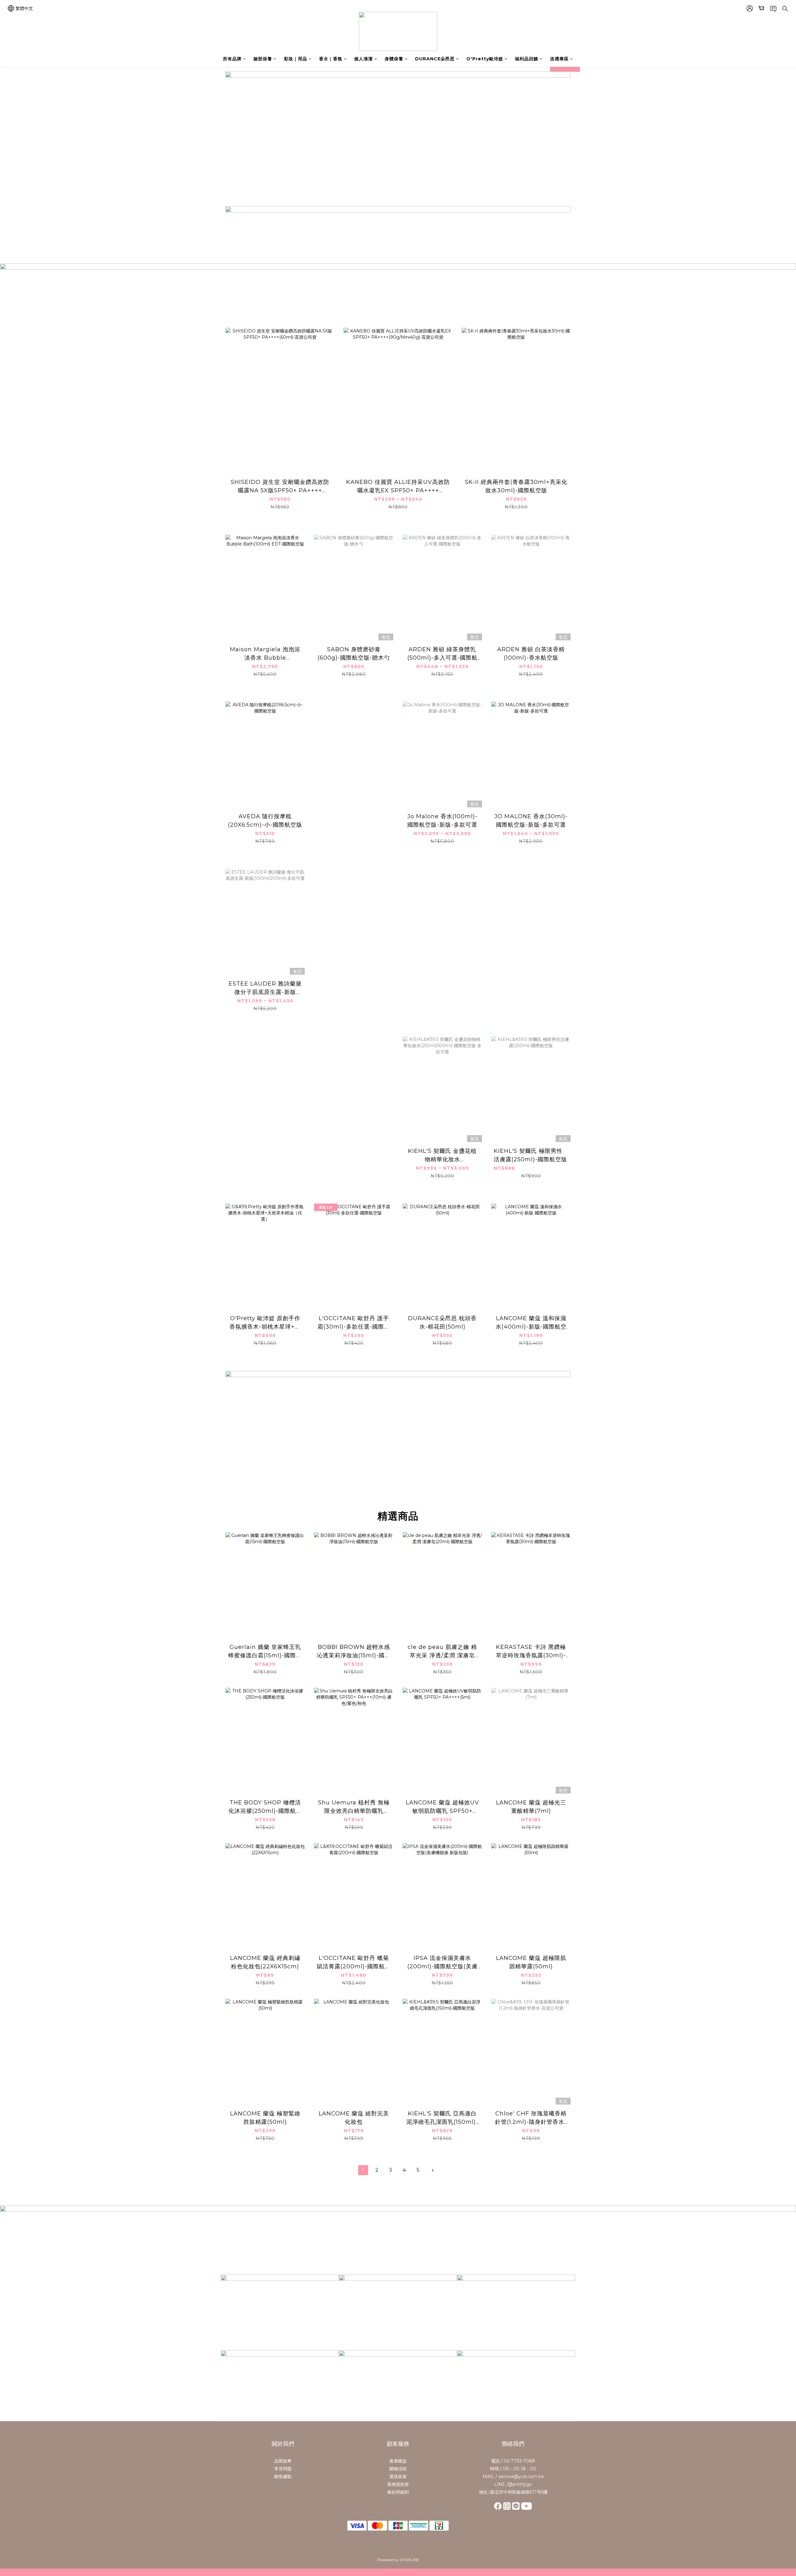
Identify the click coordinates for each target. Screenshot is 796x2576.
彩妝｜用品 (296, 59)
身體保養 (394, 59)
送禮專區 (559, 59)
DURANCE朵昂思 (435, 59)
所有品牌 (232, 59)
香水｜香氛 (331, 59)
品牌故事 (283, 2461)
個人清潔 (363, 59)
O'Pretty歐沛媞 (485, 59)
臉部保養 (263, 59)
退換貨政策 (398, 2484)
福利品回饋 (527, 59)
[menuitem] (363, 2170)
